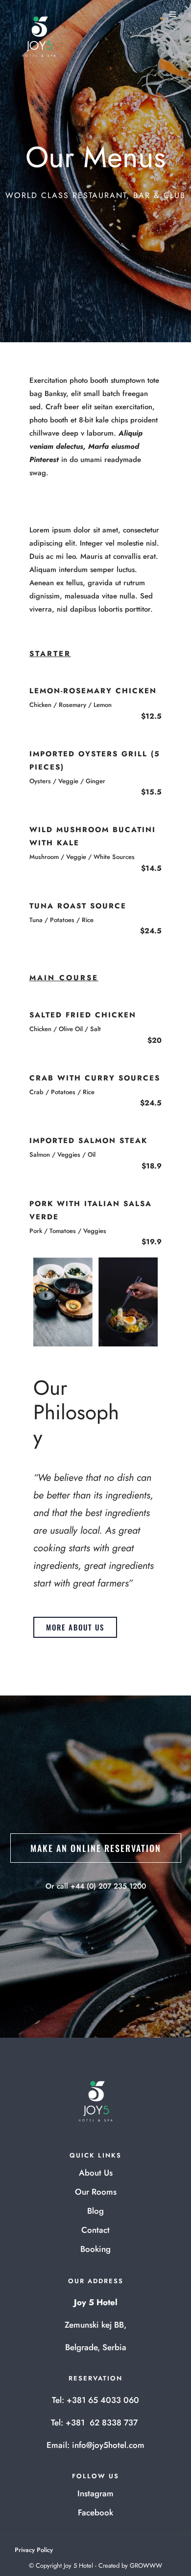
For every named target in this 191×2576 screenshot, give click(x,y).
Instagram (95, 2493)
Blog (95, 2211)
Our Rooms (96, 2192)
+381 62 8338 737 (103, 2422)
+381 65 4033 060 (103, 2400)
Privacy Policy (34, 2550)
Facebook (95, 2512)
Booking (95, 2249)
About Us (96, 2173)
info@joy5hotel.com (108, 2445)
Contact (95, 2230)
